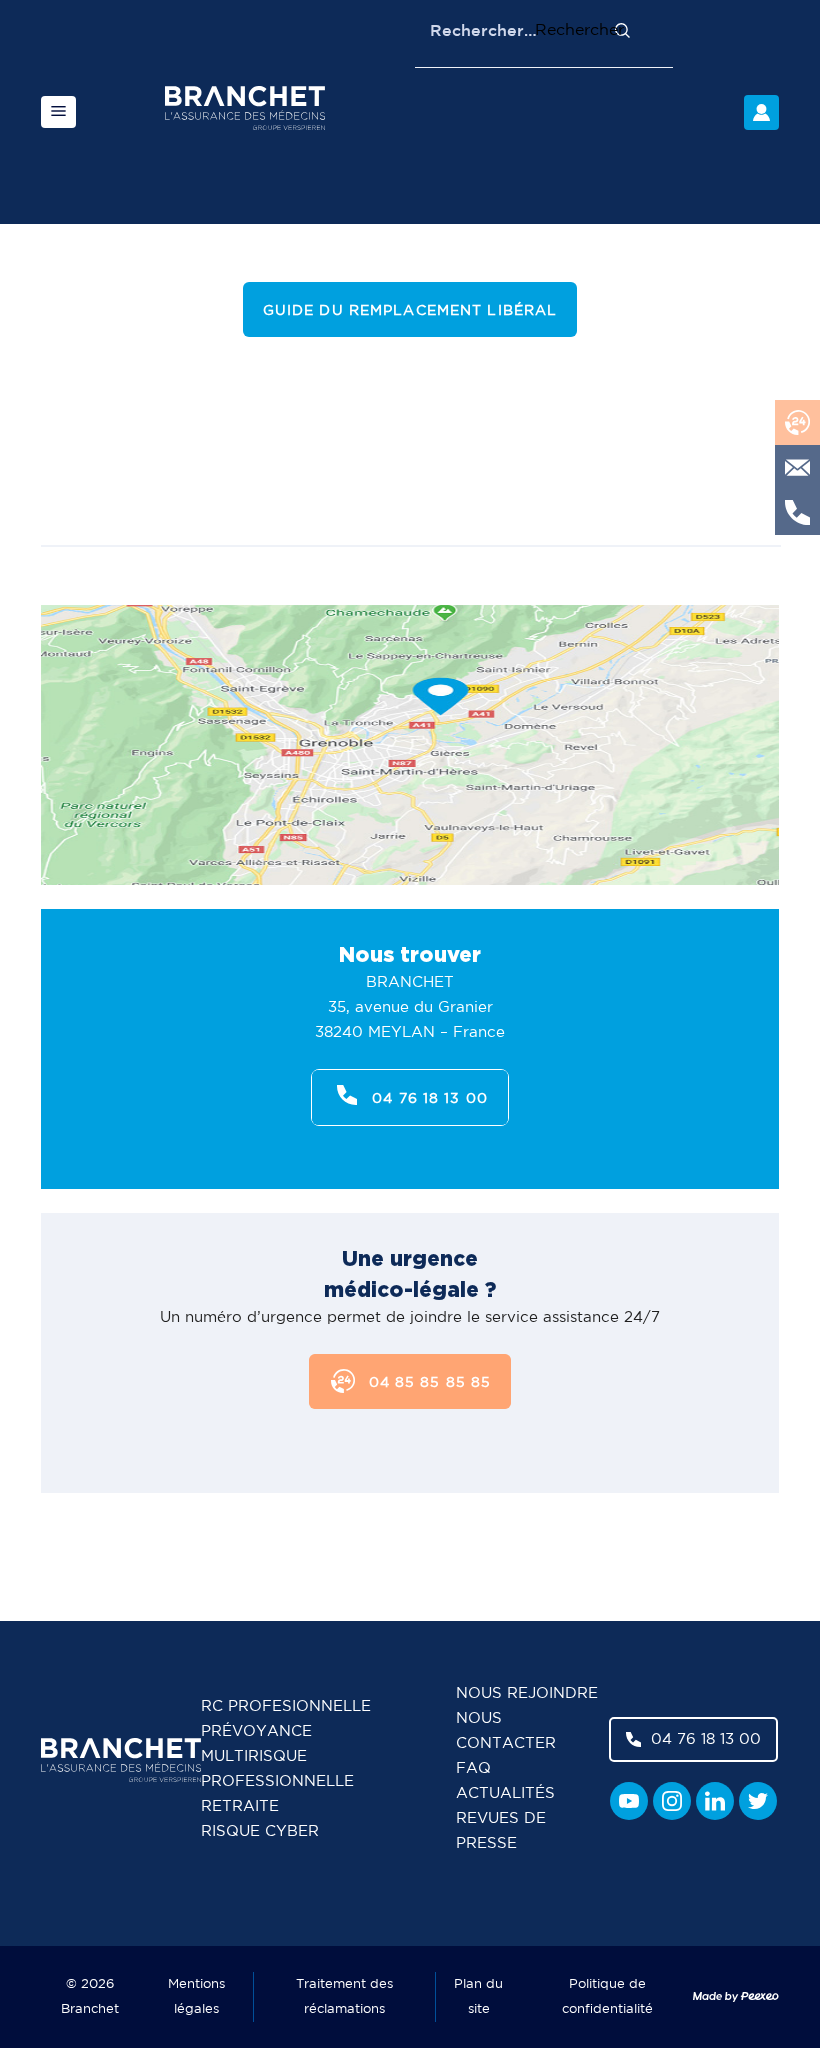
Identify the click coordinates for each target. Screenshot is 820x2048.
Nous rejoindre (527, 1693)
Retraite (240, 1806)
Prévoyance (256, 1731)
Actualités (505, 1793)
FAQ (473, 1768)
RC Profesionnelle (286, 1706)
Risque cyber (260, 1831)
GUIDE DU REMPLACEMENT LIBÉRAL (410, 311)
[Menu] (58, 112)
